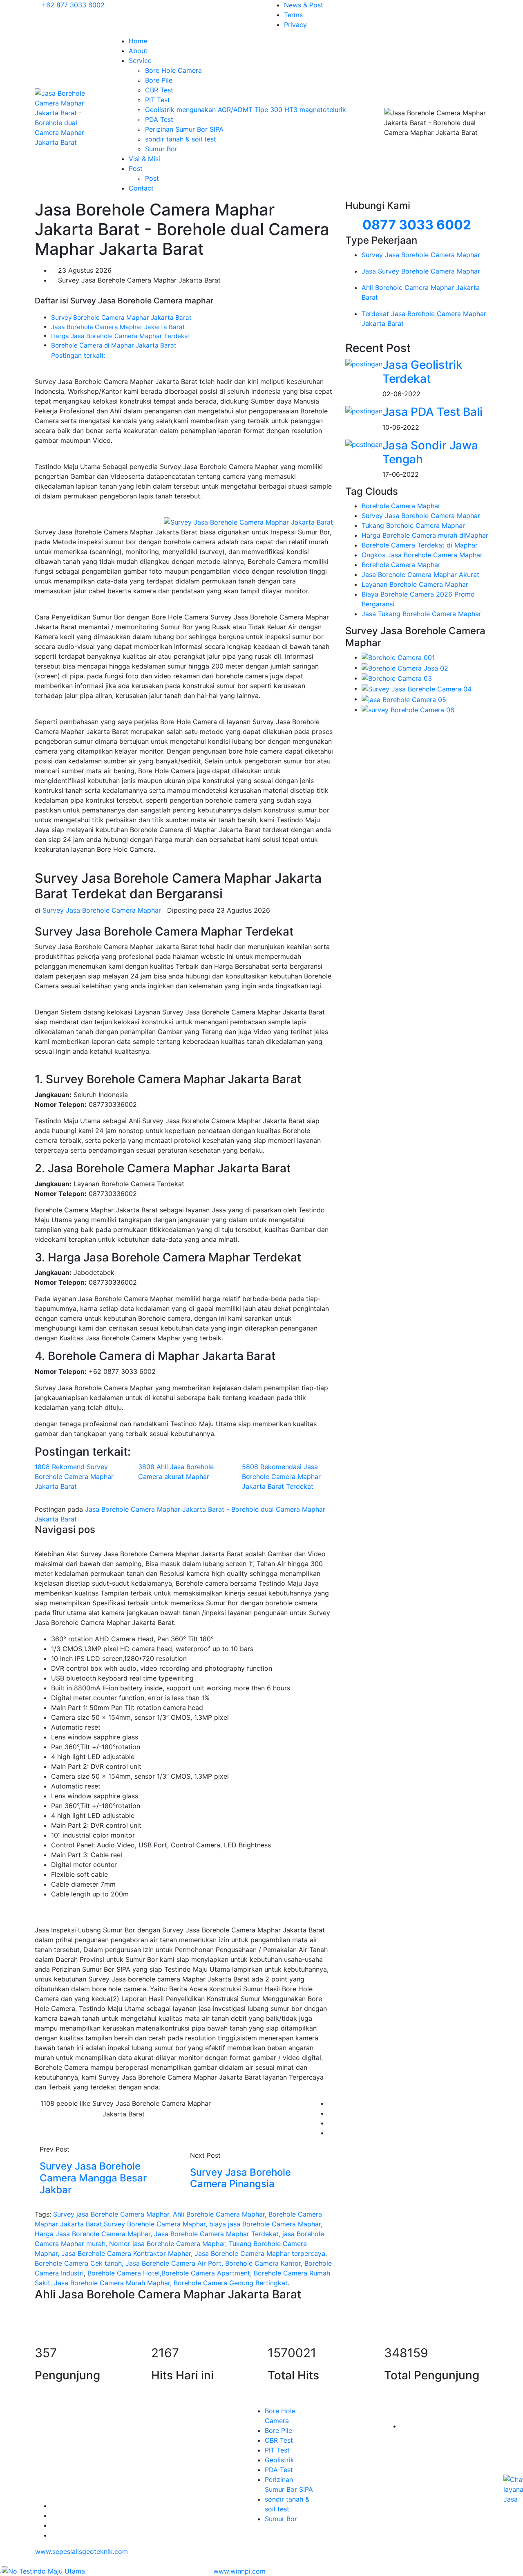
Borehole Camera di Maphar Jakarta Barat (114, 345)
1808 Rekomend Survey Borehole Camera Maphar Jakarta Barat (74, 1476)
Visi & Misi (144, 159)
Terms (293, 15)
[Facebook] (331, 2103)
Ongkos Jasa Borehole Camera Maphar (422, 555)
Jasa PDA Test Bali (432, 412)
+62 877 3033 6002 (72, 5)
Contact (141, 188)
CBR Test (159, 90)
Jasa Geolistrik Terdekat (422, 372)
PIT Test (158, 100)
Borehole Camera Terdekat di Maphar (420, 545)
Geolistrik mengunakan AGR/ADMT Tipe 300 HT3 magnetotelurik (246, 110)
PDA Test (159, 119)
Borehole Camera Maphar (401, 506)
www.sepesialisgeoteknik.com (82, 2551)
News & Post (304, 5)
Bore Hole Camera (173, 70)
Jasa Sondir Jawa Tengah (430, 452)
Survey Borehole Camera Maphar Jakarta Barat (121, 318)
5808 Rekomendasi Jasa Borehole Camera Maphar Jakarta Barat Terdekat (281, 1476)
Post (137, 168)
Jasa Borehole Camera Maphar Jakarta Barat (118, 327)
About (138, 51)
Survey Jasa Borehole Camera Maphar (421, 516)
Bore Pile (159, 80)
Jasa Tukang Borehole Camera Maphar (421, 614)
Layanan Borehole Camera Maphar (415, 584)
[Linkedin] (54, 2535)
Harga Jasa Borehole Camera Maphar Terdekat (121, 336)
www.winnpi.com (239, 2571)
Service (141, 61)
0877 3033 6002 (417, 225)
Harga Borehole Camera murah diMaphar (425, 535)
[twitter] (331, 2113)
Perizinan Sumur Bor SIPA (184, 129)
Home (138, 41)
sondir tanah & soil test (181, 139)
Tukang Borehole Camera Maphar (413, 525)
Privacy (295, 25)
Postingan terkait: (78, 355)
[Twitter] (54, 2515)
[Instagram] (54, 2525)
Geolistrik (279, 2460)
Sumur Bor (161, 149)
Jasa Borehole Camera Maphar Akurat (420, 574)
